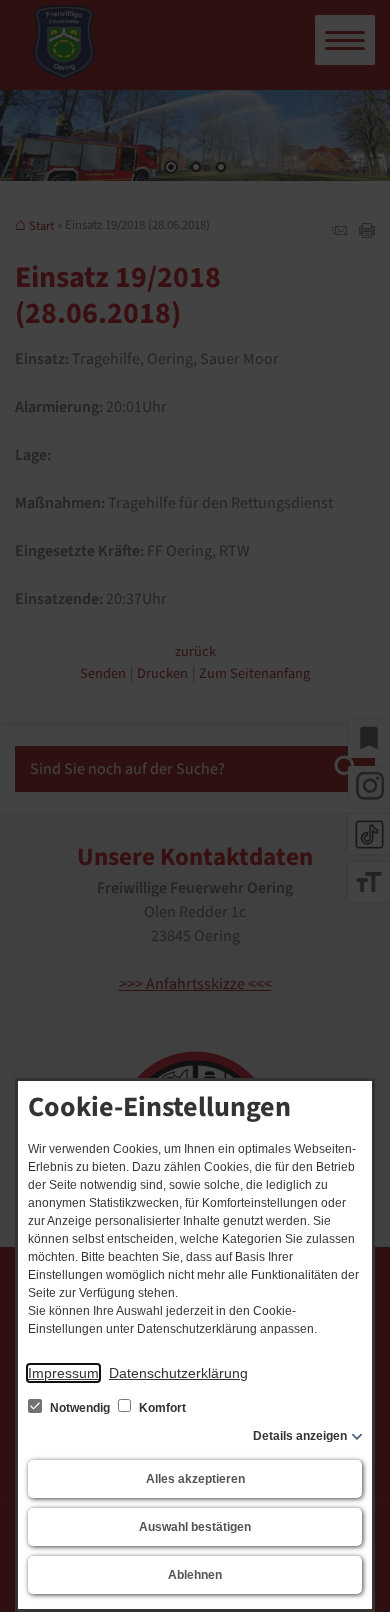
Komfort (161, 1408)
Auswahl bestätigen (195, 1527)
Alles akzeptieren (195, 1479)
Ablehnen (195, 1575)
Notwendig (80, 1408)
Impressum (63, 1373)
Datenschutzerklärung (178, 1373)
